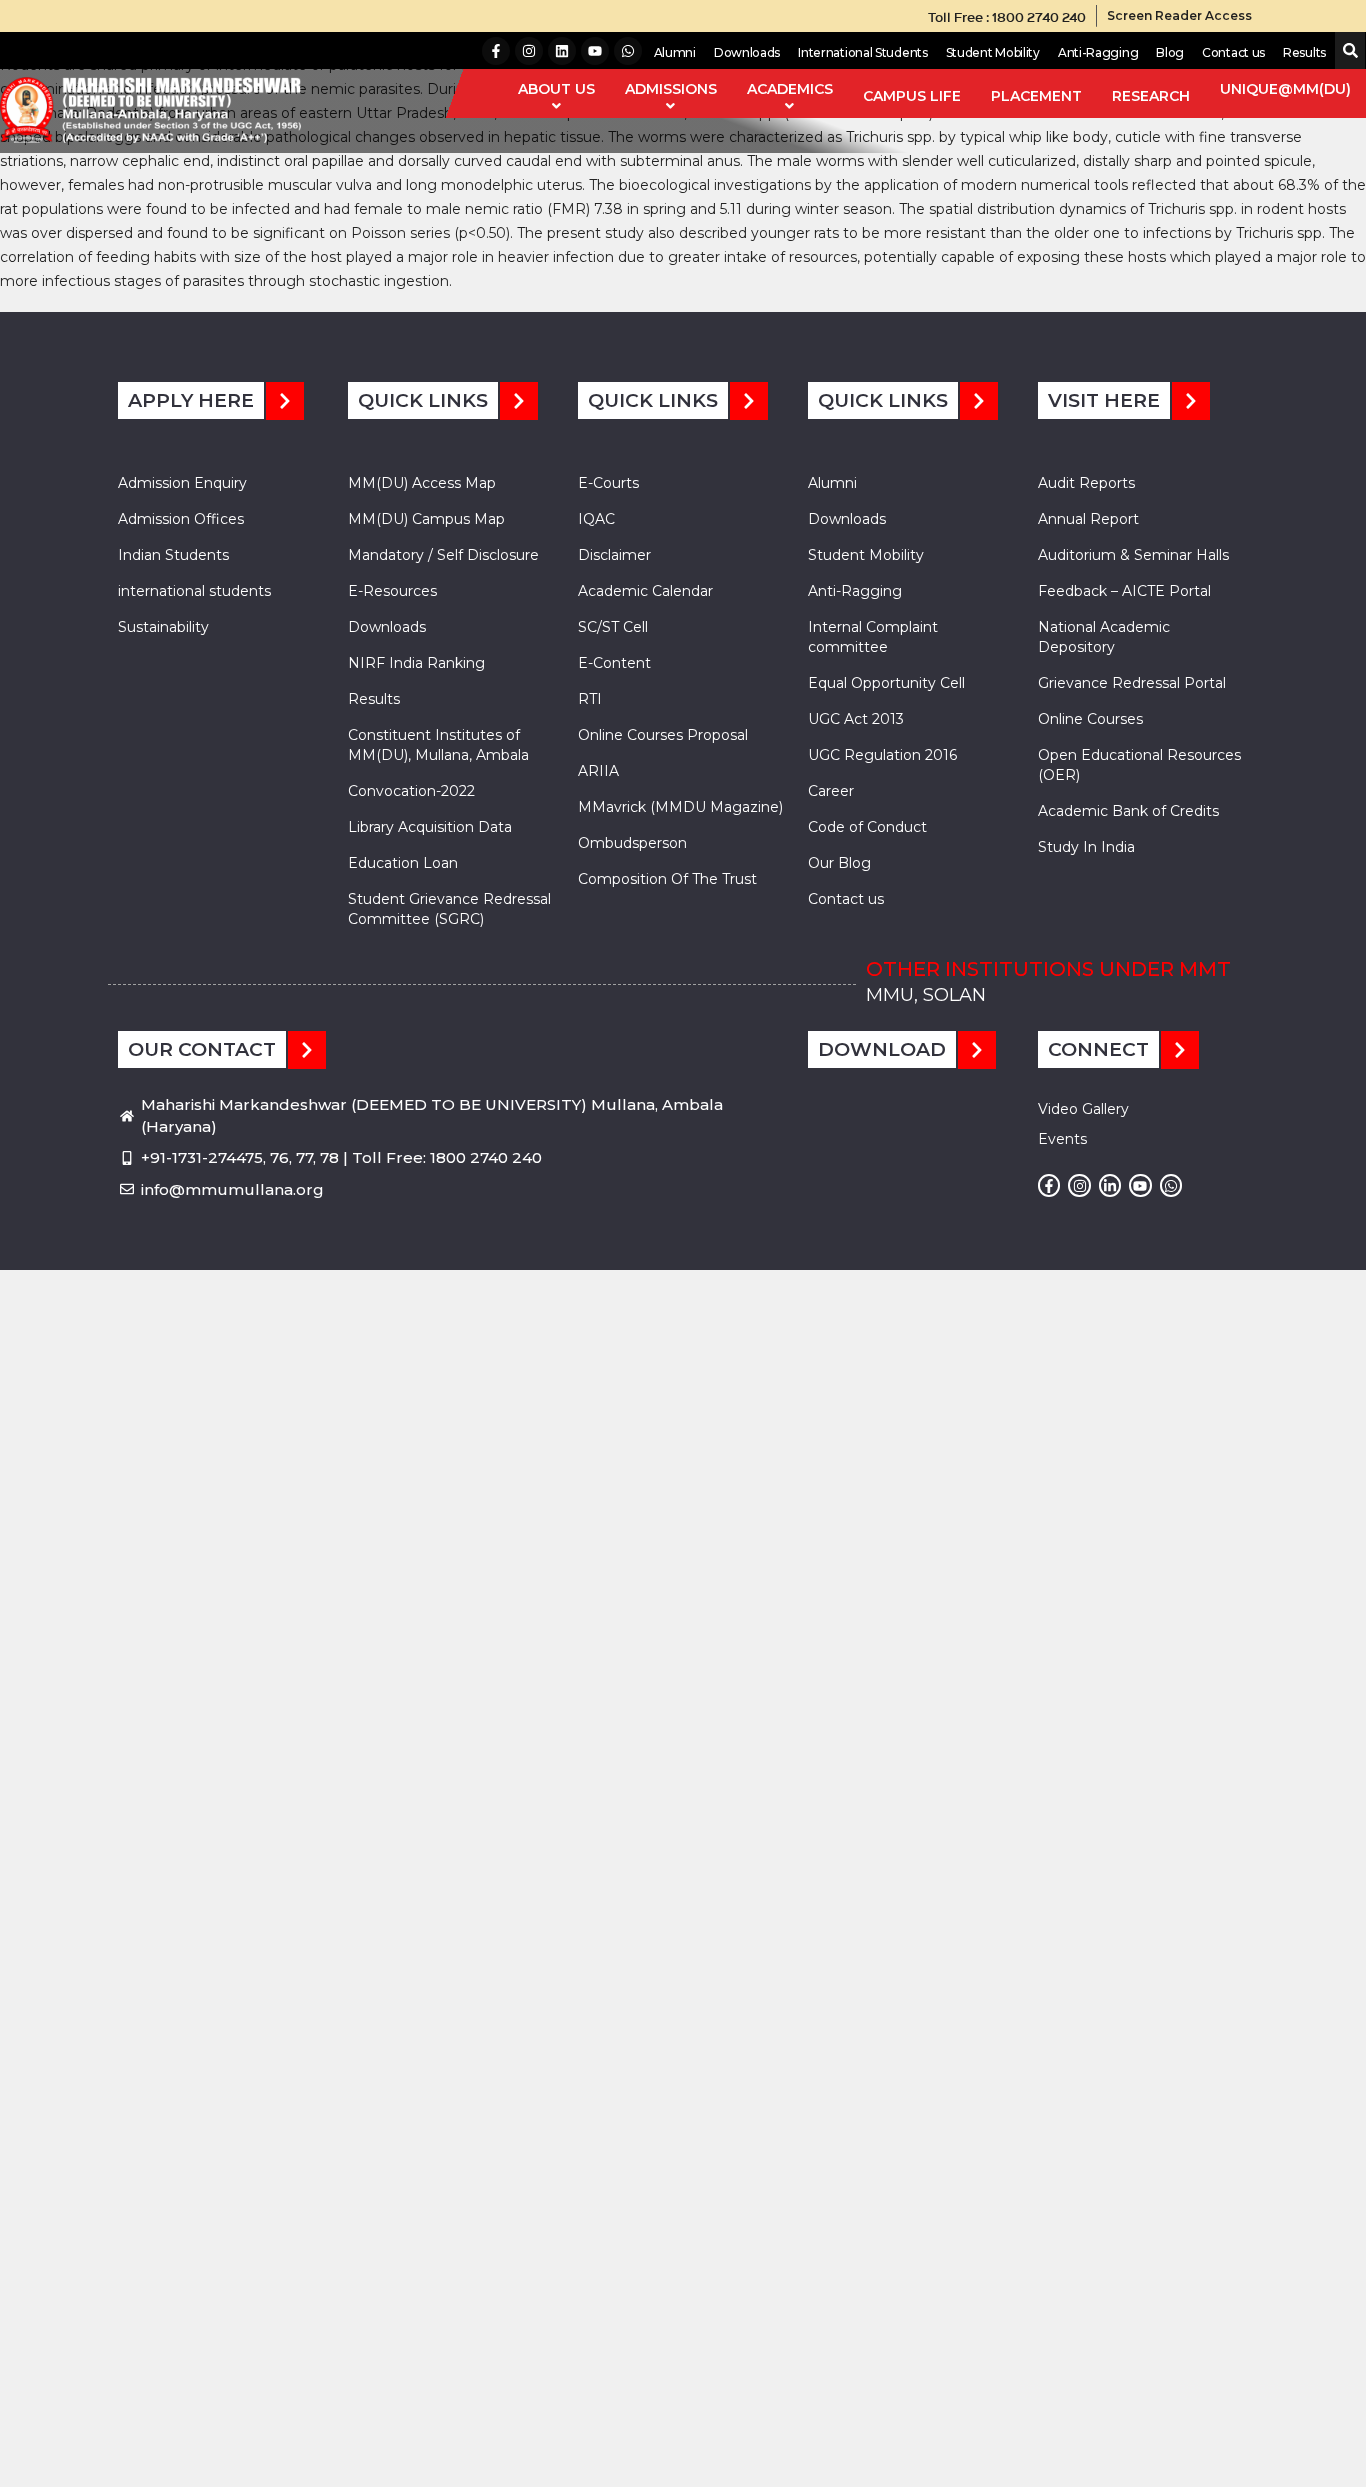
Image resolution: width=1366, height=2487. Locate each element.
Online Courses (1090, 719)
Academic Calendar (645, 591)
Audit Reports (1086, 483)
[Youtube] (595, 51)
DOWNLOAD (882, 1049)
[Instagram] (529, 51)
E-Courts (608, 483)
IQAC (596, 519)
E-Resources (392, 591)
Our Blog (839, 863)
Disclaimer (614, 555)
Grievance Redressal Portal (1132, 683)
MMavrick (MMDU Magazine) (680, 807)
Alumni (675, 52)
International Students (862, 52)
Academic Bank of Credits (1128, 811)
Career (831, 791)
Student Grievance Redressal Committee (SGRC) (449, 909)
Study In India (1086, 847)
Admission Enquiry (182, 483)
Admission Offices (181, 519)
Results (1304, 52)
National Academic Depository (1104, 637)
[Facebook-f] (496, 51)
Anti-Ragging (1098, 52)
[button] (1346, 51)
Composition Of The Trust (667, 879)
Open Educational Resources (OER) (1139, 765)
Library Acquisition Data (430, 827)
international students (194, 591)
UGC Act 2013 (856, 719)
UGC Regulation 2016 (882, 755)
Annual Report (1088, 519)
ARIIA (598, 771)
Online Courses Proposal (663, 735)
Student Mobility (993, 52)
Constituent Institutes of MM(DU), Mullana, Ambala (438, 745)
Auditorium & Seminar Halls (1133, 555)
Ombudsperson (632, 843)
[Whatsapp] (628, 51)
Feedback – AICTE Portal (1124, 591)
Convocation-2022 (411, 791)
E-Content (614, 663)
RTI (590, 699)
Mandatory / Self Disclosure (443, 555)
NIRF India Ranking (416, 663)
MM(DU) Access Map (422, 483)
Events (1062, 1139)
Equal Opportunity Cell (886, 683)
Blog (1170, 52)
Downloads (747, 52)
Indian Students (173, 555)
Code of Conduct (867, 827)
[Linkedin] (562, 51)
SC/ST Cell (613, 627)
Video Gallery (1083, 1109)
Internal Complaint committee (873, 637)
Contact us (1233, 52)
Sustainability (163, 627)
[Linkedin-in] (1110, 1185)
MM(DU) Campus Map (426, 519)
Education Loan (403, 863)
